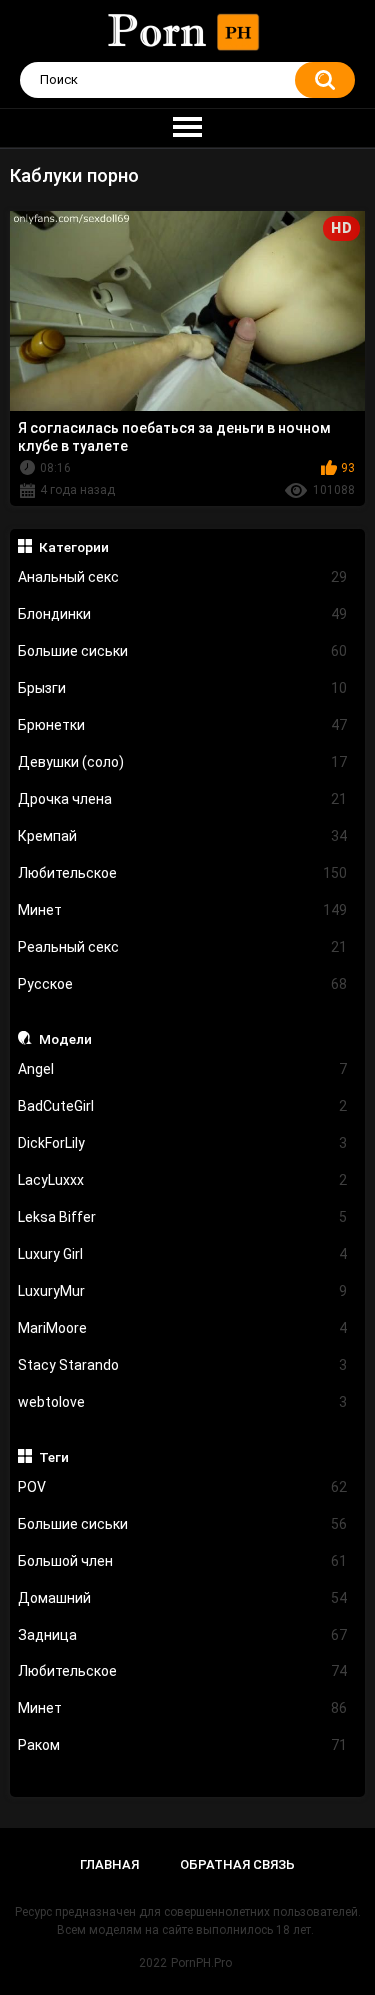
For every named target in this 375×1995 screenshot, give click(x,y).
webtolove (183, 1402)
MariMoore (183, 1328)
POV (183, 1487)
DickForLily (183, 1143)
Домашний (183, 1598)
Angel (183, 1069)
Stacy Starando (183, 1365)
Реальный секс (183, 947)
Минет (183, 910)
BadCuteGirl (183, 1106)
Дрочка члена (183, 799)
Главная (109, 1864)
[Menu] (187, 128)
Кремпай (183, 836)
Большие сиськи (183, 651)
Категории (74, 547)
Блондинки (183, 614)
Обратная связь (237, 1864)
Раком (183, 1745)
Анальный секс (183, 577)
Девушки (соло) (183, 762)
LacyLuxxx (183, 1180)
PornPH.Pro (201, 1963)
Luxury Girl (183, 1254)
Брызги (183, 688)
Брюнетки (183, 725)
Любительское (183, 873)
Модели (65, 1039)
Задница (183, 1635)
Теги (54, 1457)
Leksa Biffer (183, 1217)
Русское (183, 984)
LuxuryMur (183, 1291)
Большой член (183, 1561)
